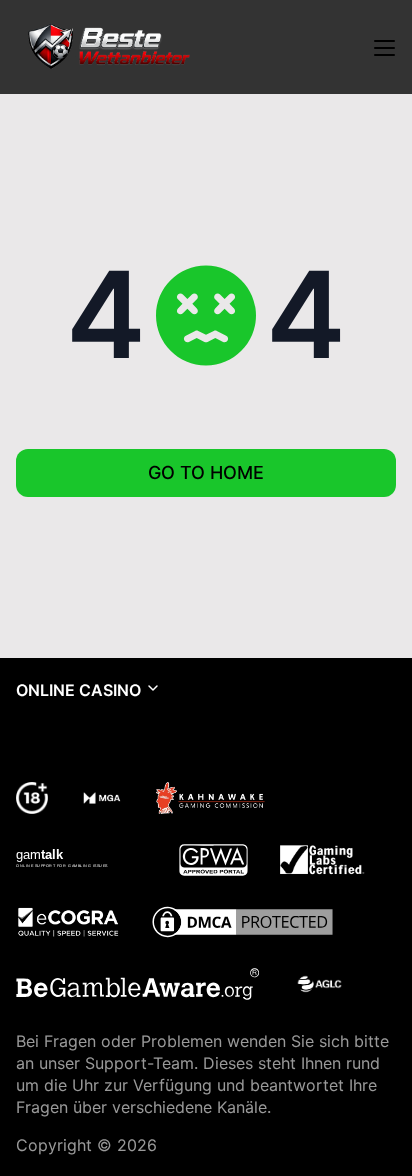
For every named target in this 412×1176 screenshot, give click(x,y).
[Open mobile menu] (384, 47)
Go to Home (206, 472)
